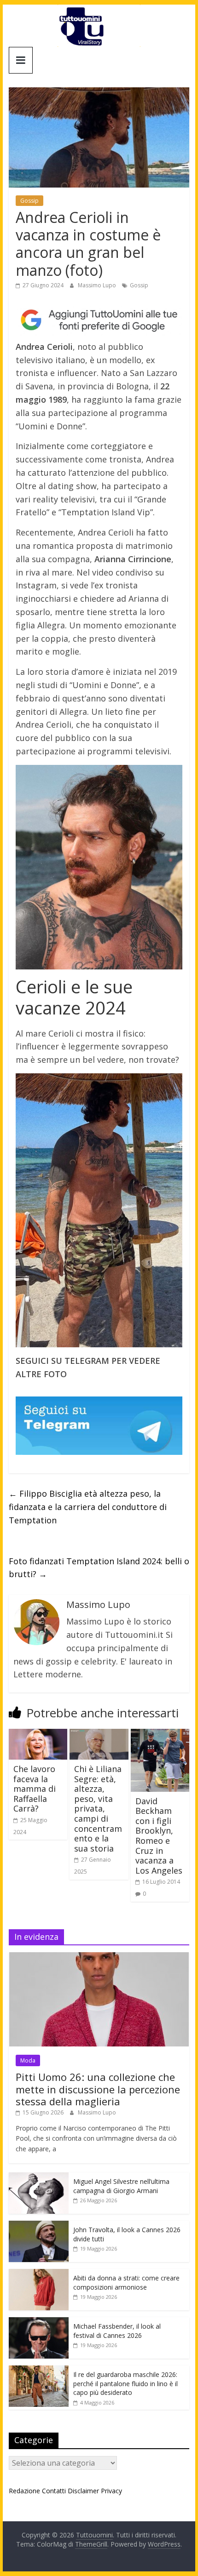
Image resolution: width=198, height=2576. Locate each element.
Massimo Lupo (98, 285)
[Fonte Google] (99, 320)
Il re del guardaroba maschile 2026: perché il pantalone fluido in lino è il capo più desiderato (125, 2383)
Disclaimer (83, 2491)
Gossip (29, 201)
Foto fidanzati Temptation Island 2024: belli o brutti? (99, 1568)
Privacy (111, 2491)
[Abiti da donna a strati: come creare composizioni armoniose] (39, 2274)
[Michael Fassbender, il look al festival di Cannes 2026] (39, 2322)
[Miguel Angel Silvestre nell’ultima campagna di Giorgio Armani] (39, 2177)
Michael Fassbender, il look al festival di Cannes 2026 (117, 2331)
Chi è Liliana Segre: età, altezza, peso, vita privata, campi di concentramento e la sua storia (98, 1809)
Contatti (54, 2491)
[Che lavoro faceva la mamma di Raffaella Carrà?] (38, 1734)
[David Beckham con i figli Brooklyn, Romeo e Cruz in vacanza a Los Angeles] (160, 1734)
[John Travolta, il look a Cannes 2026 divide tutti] (39, 2226)
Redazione (24, 2491)
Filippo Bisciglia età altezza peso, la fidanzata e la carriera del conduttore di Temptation (88, 1507)
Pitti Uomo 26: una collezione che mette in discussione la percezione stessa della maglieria (98, 2089)
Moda (28, 2060)
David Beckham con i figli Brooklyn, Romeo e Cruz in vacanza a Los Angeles (159, 1836)
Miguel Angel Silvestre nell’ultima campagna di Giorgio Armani (121, 2186)
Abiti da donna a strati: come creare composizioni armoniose (126, 2282)
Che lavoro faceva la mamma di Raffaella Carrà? (35, 1789)
